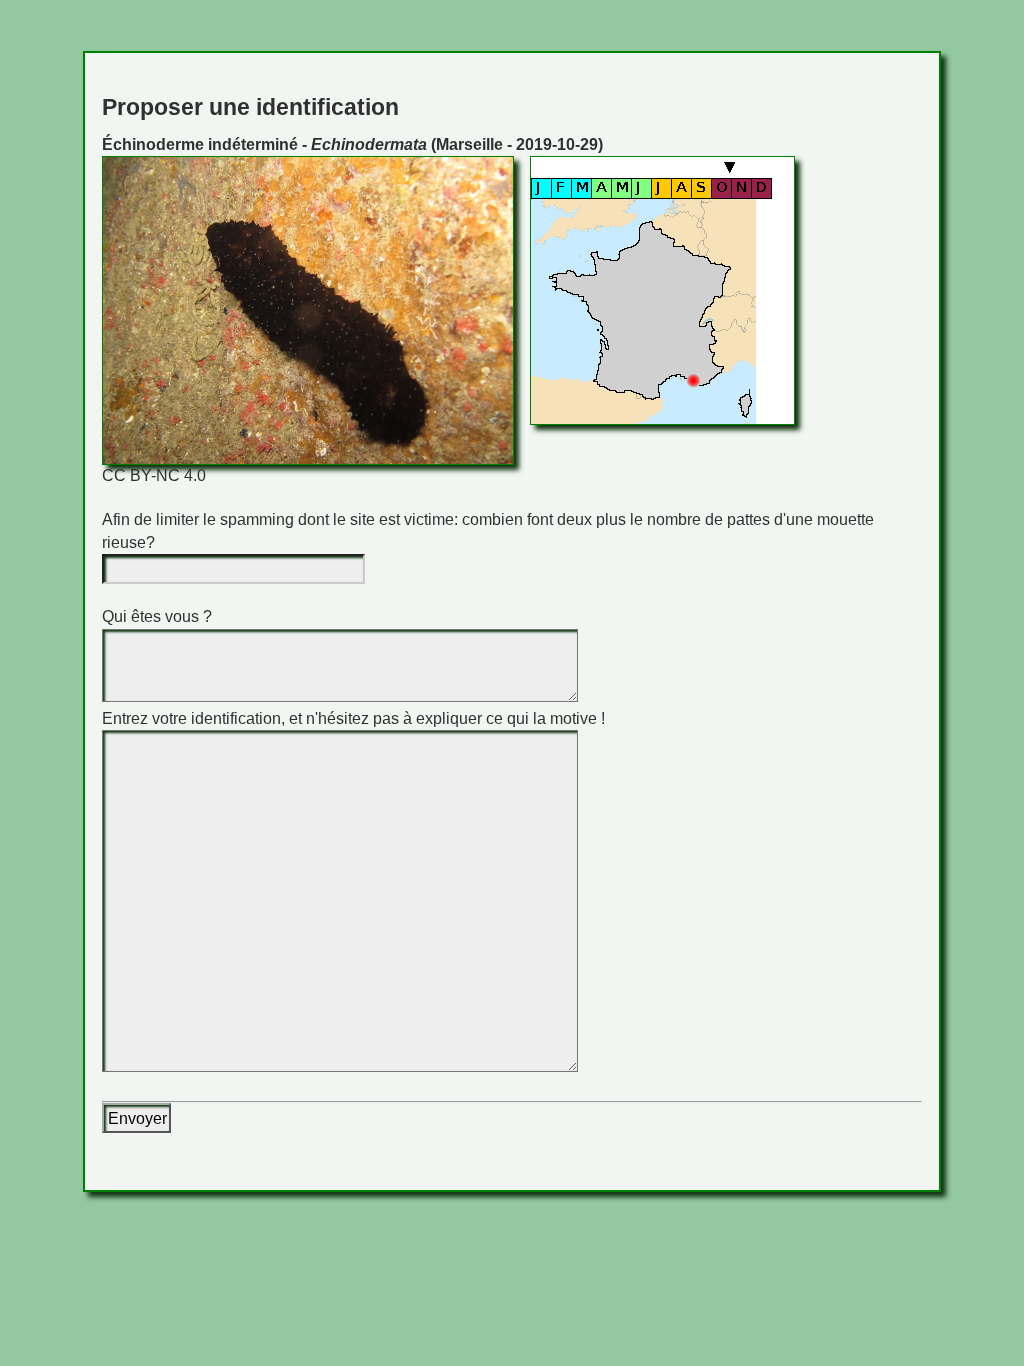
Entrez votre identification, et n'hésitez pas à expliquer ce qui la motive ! (353, 718)
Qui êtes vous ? (157, 616)
